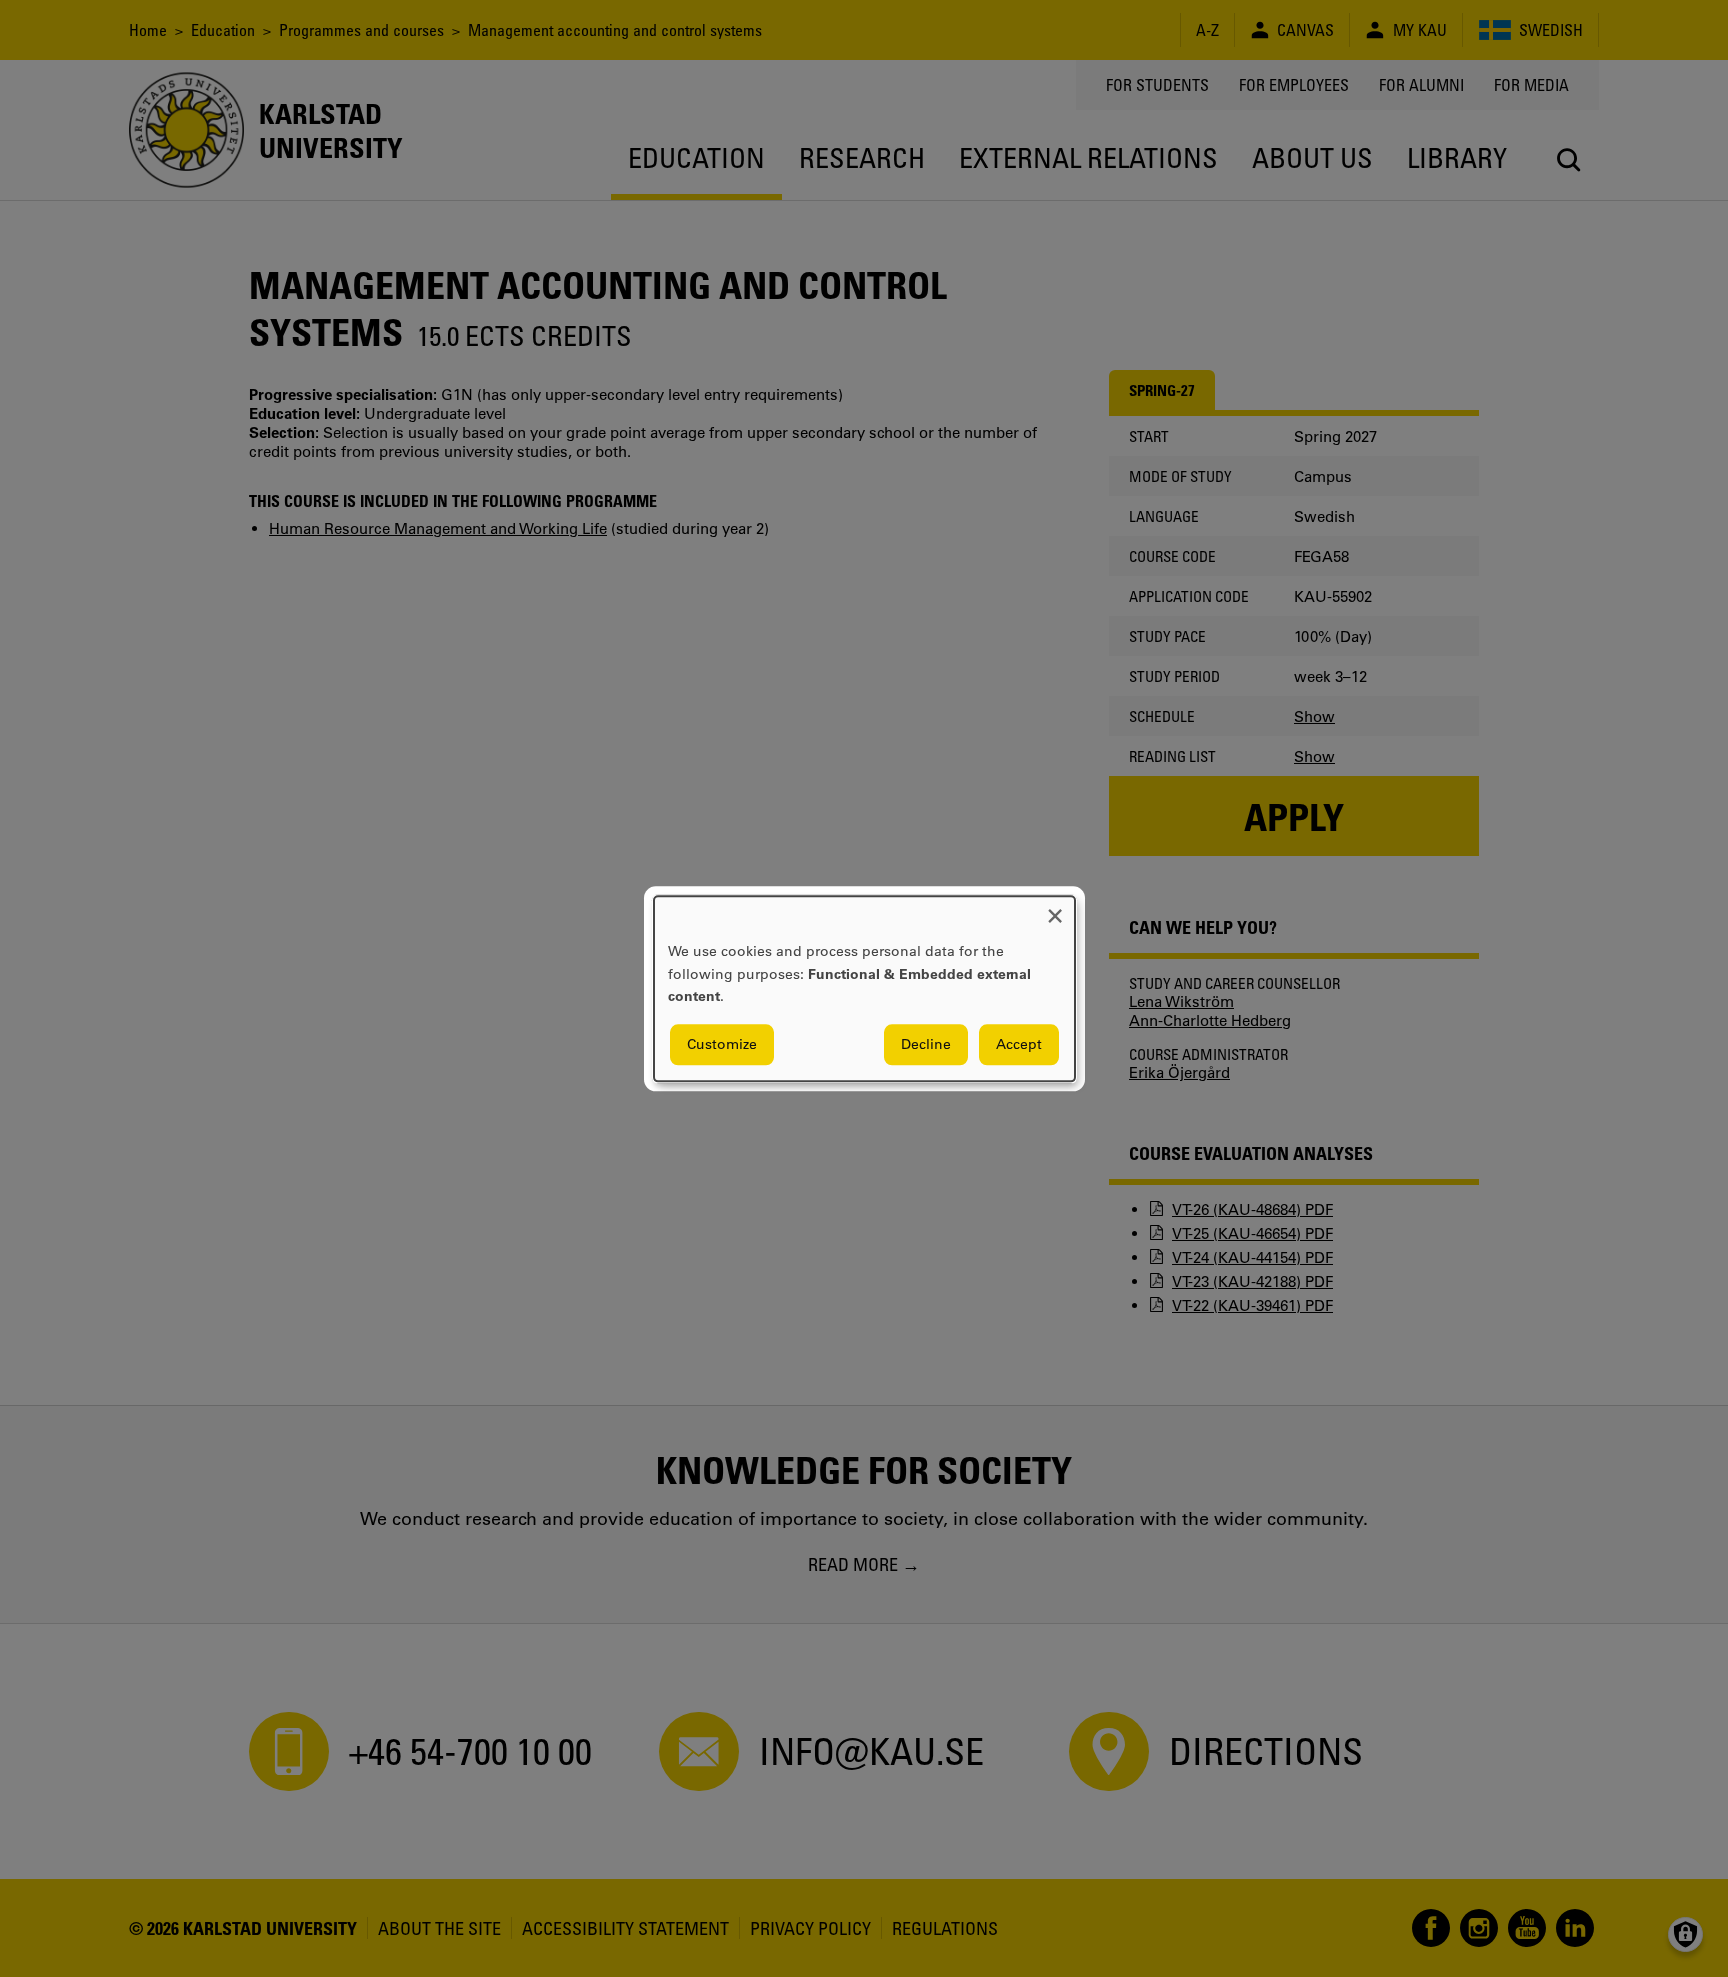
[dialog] (864, 988)
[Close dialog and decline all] (1055, 908)
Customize (722, 1044)
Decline (926, 1044)
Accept (1019, 1044)
